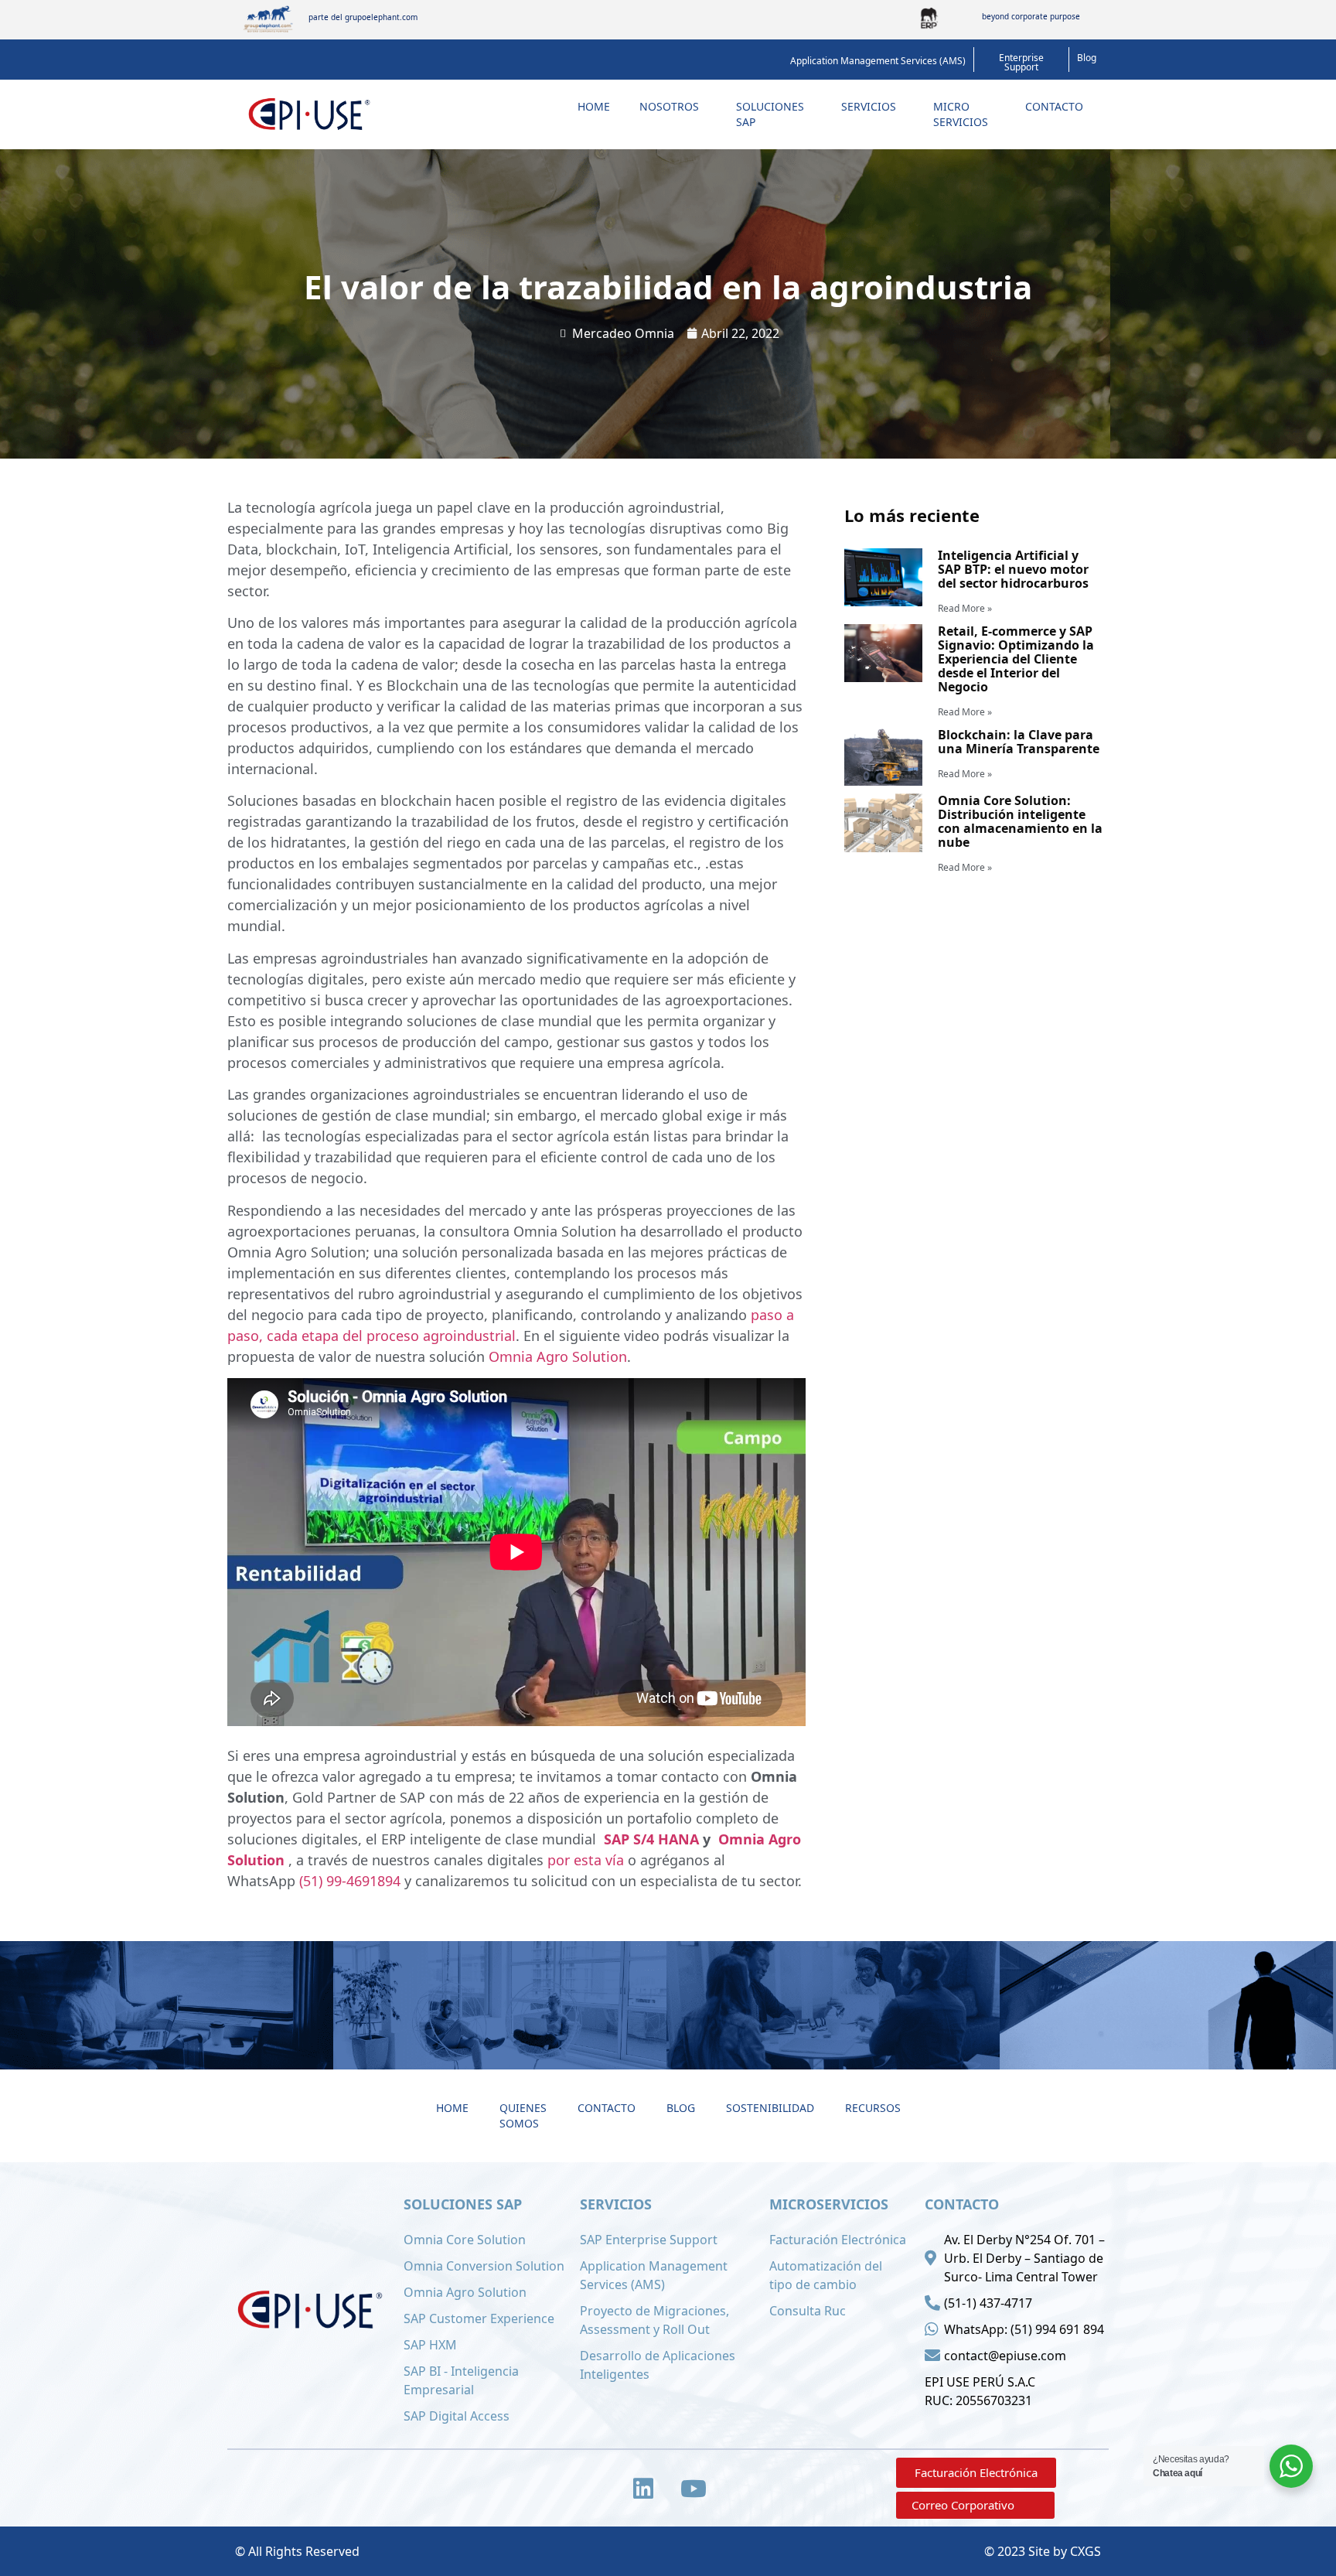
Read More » (965, 608)
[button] (878, 61)
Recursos (873, 2108)
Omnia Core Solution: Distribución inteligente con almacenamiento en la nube (1020, 821)
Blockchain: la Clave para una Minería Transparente (1019, 742)
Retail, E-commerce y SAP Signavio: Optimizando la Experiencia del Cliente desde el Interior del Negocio (1016, 659)
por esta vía (586, 1860)
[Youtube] (694, 2489)
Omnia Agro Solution (558, 1356)
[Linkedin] (643, 2489)
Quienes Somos (523, 2115)
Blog (681, 2108)
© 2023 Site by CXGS (1043, 2551)
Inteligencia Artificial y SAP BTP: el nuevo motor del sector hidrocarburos (1013, 569)
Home (594, 106)
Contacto (1054, 106)
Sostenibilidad (770, 2108)
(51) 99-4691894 (350, 1881)
